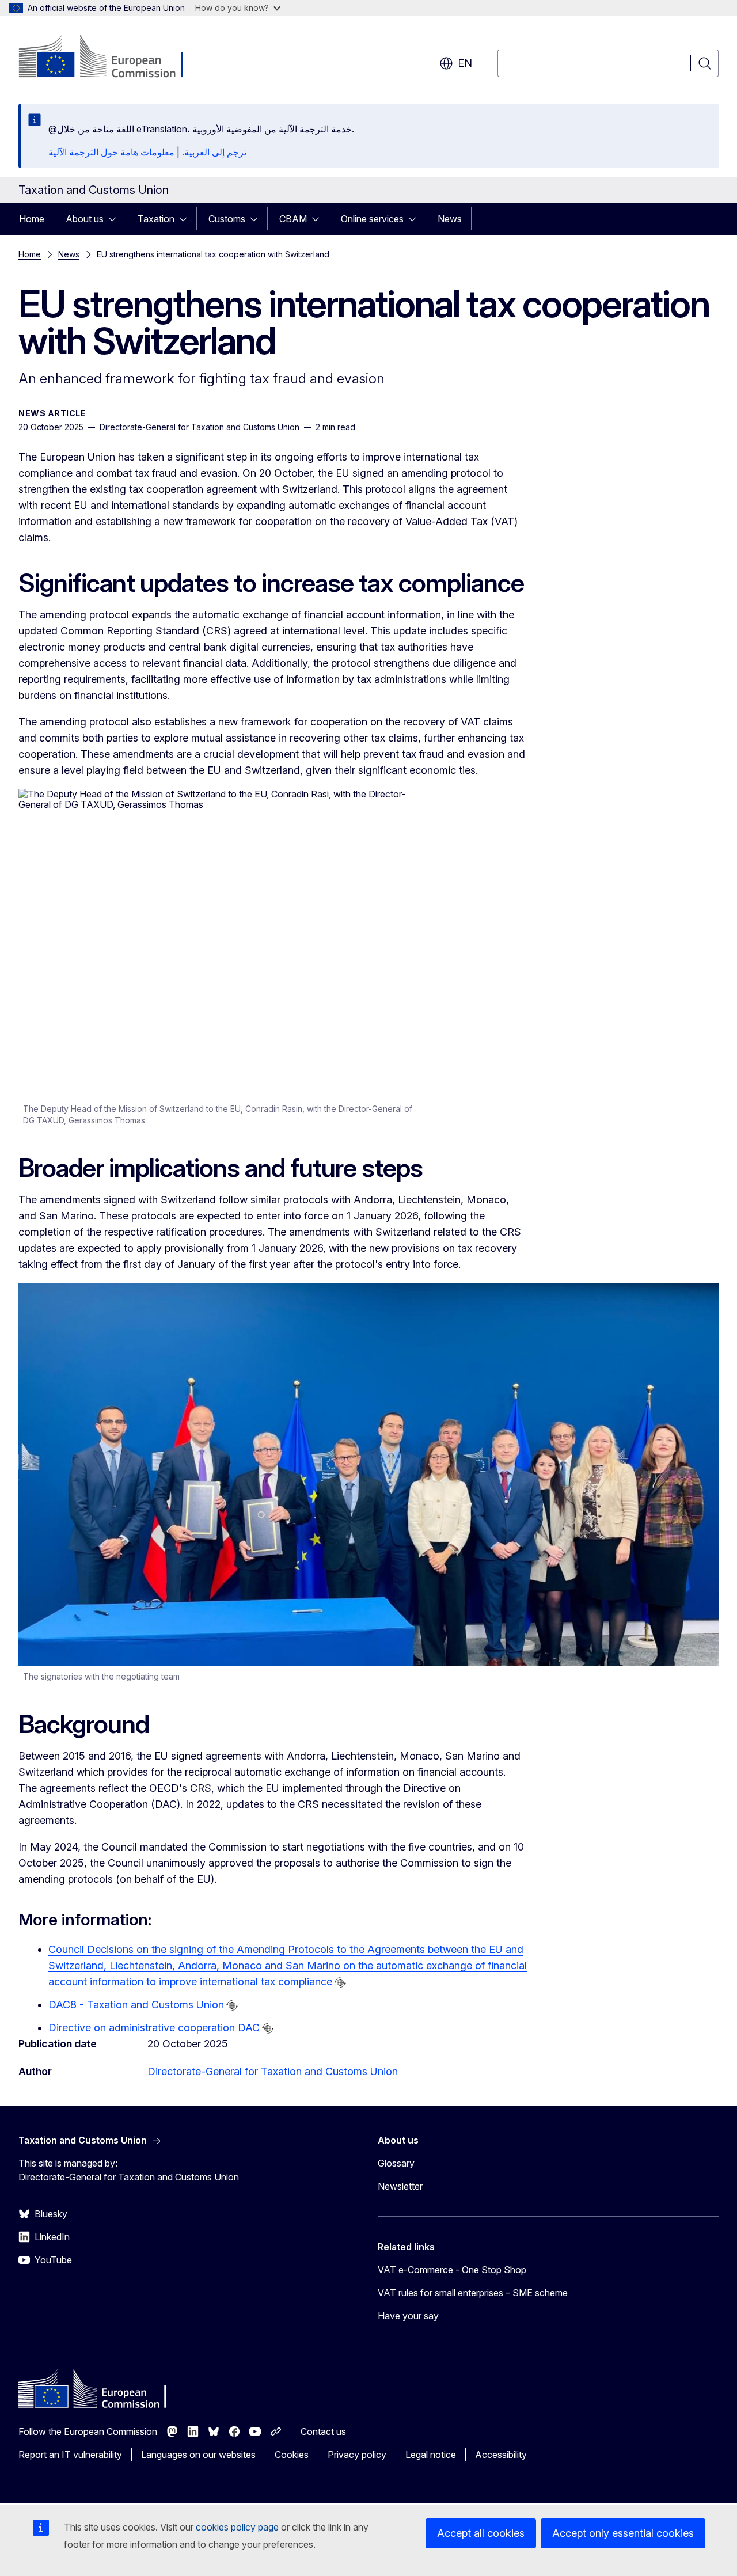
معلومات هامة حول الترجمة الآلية (111, 152)
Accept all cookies (481, 2533)
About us (85, 219)
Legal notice (431, 2455)
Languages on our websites (198, 2455)
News (450, 219)
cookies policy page (237, 2527)
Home (32, 219)
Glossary (396, 2163)
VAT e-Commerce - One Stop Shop (452, 2270)
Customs (227, 219)
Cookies (292, 2455)
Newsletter (400, 2186)
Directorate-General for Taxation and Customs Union (273, 2071)
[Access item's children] (116, 219)
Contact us (323, 2431)
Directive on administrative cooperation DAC (154, 2028)
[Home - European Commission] (111, 58)
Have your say (408, 2316)
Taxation (156, 219)
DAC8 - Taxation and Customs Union (136, 2005)
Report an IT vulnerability (70, 2455)
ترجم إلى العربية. (214, 152)
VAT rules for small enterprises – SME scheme (473, 2293)
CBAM (293, 219)
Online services (372, 219)
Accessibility (501, 2455)
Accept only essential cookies (623, 2533)
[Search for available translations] (340, 1982)
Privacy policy (357, 2455)
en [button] (465, 63)
